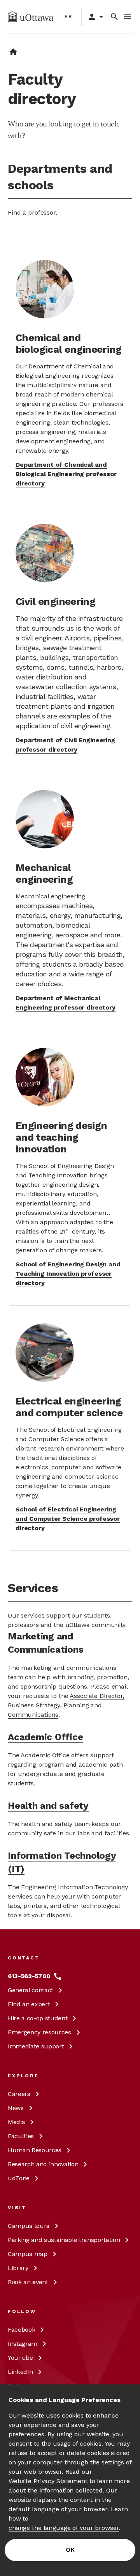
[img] (31, 17)
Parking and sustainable (64, 2240)
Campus (29, 2226)
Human (35, 2150)
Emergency (39, 2032)
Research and (43, 2164)
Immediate (36, 2046)
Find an (29, 2004)
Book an (28, 2282)
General (31, 1990)
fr (69, 16)
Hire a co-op (38, 2018)
